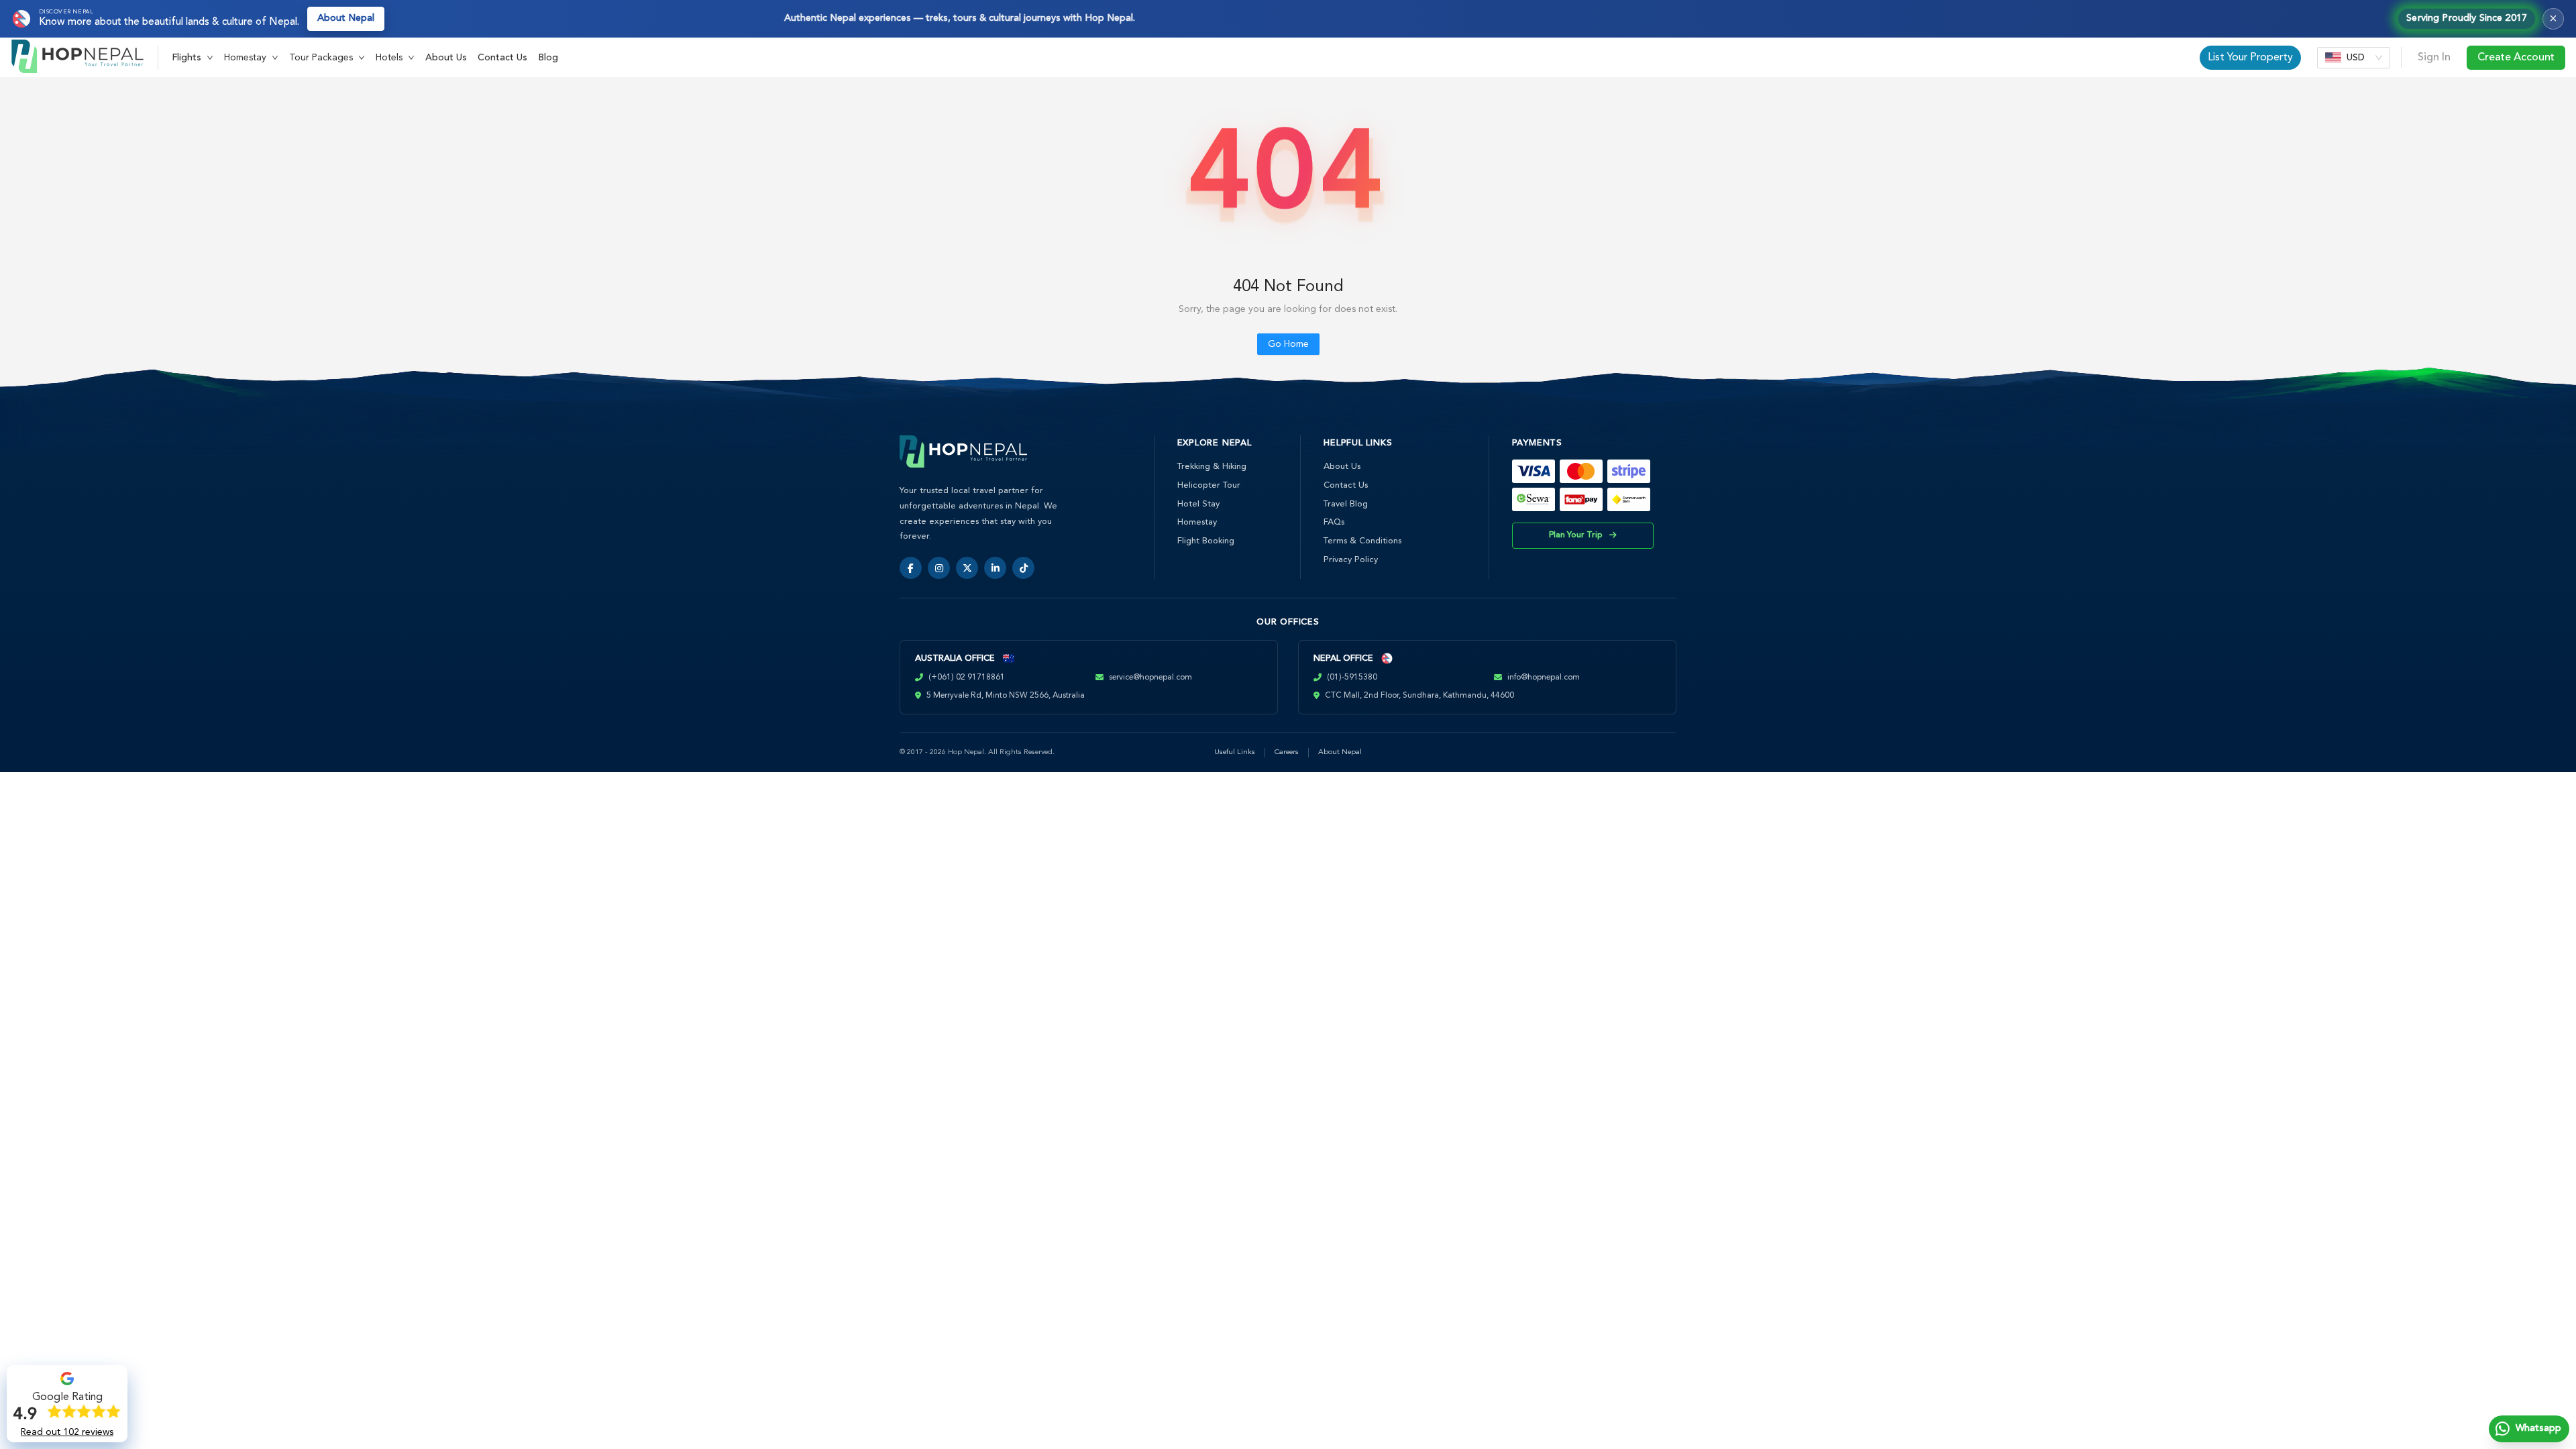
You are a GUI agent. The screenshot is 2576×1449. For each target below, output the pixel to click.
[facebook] (911, 568)
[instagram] (939, 568)
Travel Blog (1346, 504)
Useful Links (1235, 752)
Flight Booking (1206, 541)
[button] (193, 58)
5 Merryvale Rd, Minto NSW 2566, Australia (1006, 696)
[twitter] (967, 568)
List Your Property (2250, 58)
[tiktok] (1023, 568)
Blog (548, 58)
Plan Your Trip (1576, 535)
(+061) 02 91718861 (967, 678)
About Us (446, 58)
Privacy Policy (1351, 560)
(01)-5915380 (1352, 678)
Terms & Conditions (1362, 541)
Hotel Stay (1198, 504)
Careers (1287, 752)
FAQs (1334, 522)
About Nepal (346, 18)
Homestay (1197, 522)
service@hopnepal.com (1150, 678)
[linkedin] (995, 568)
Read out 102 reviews (67, 1432)
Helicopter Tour (1209, 485)
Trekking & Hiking (1212, 467)
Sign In (2434, 58)
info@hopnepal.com (1544, 678)
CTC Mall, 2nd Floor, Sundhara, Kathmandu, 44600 (1419, 696)
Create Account (2516, 58)
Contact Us (502, 58)
